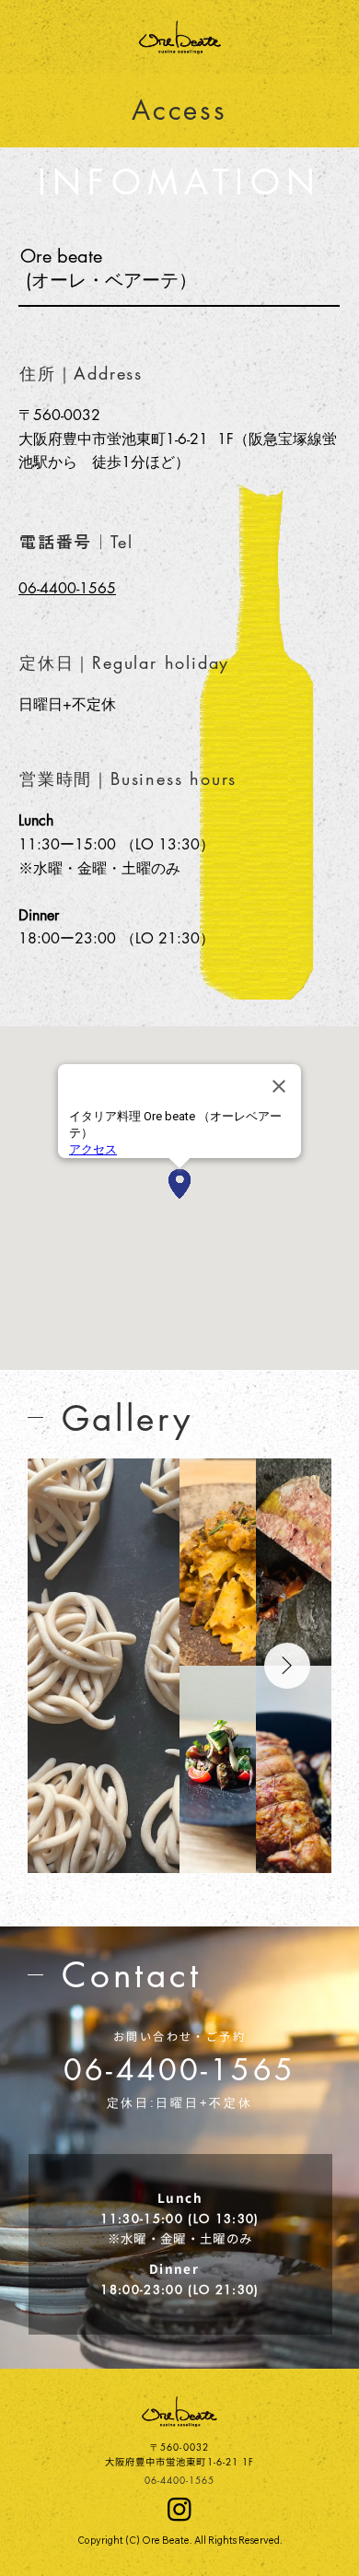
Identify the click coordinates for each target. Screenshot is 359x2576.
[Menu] (315, 37)
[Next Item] (287, 1666)
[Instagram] (179, 2509)
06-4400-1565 (179, 2070)
